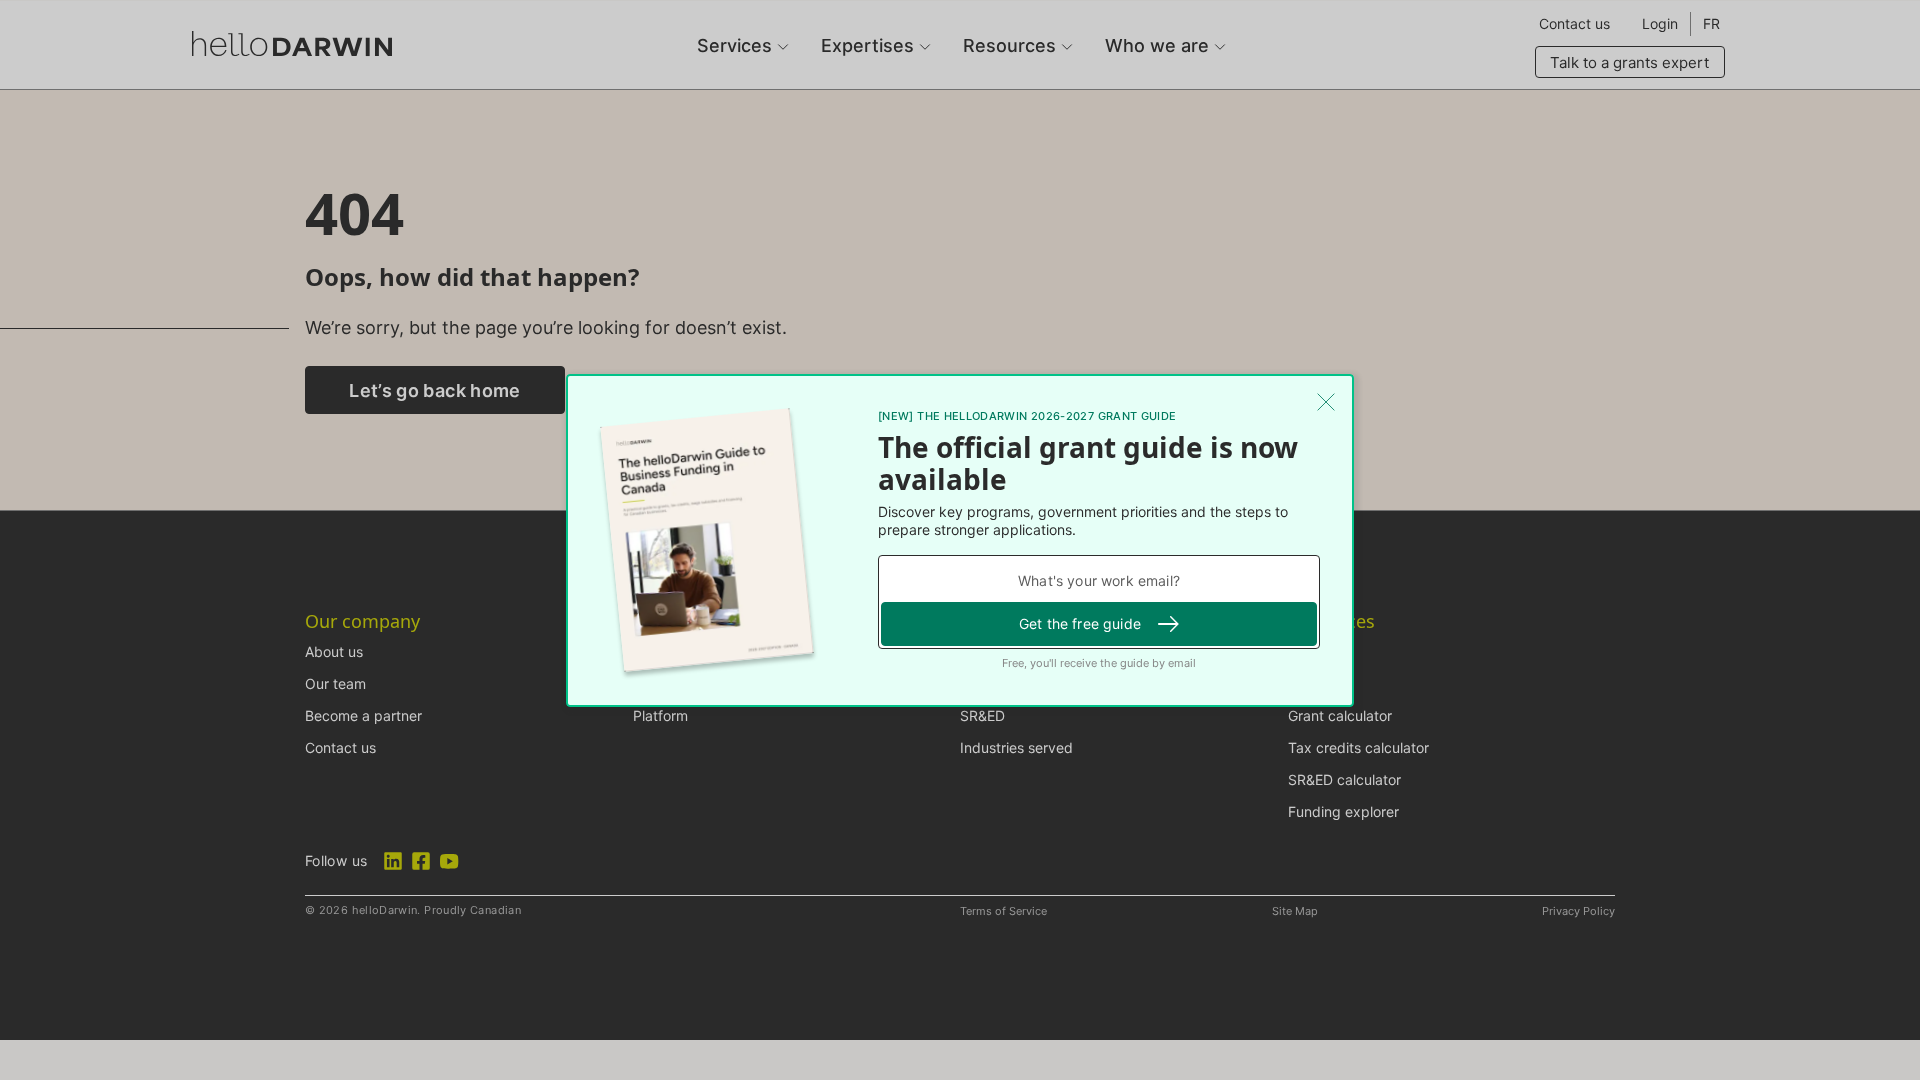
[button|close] (1326, 402)
